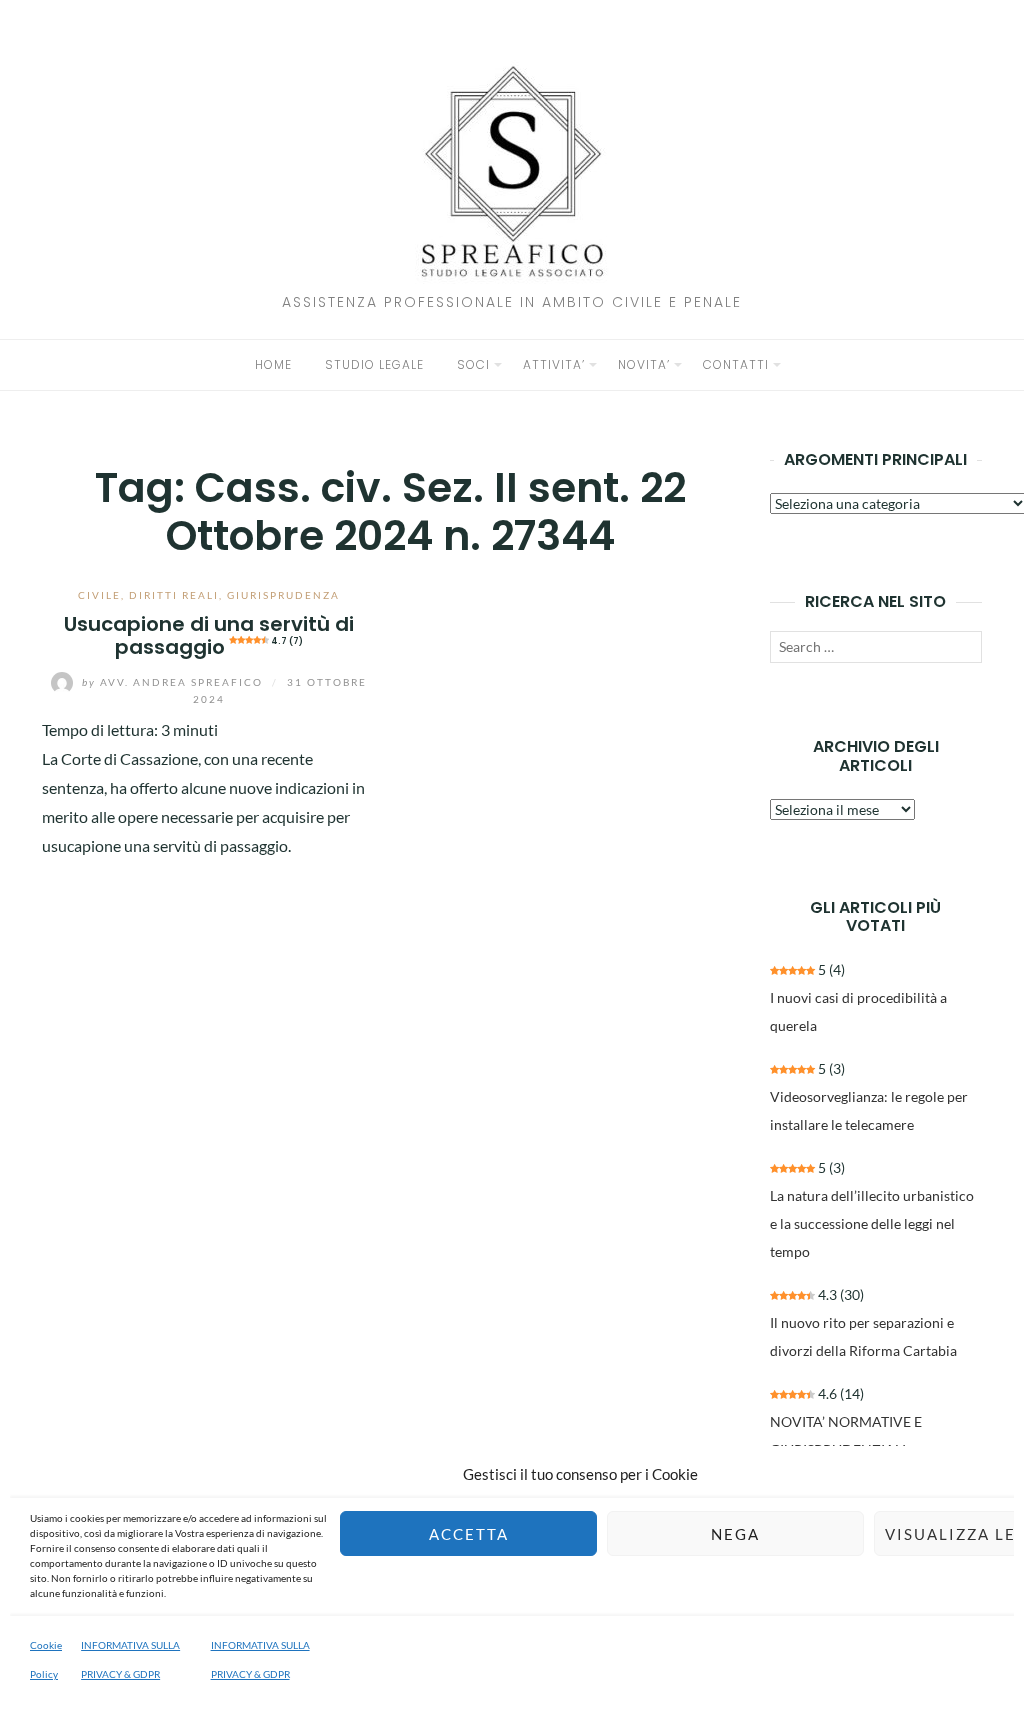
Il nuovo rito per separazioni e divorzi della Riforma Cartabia (863, 1336)
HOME (273, 364)
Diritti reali (174, 595)
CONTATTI (736, 364)
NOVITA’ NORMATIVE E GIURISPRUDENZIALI (846, 1435)
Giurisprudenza (283, 595)
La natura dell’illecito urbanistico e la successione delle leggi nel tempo (872, 1223)
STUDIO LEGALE (374, 364)
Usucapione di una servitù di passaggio (209, 635)
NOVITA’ (644, 364)
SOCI (473, 364)
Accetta (469, 1534)
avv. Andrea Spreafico (174, 682)
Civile (99, 595)
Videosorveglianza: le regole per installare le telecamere (869, 1110)
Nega (735, 1534)
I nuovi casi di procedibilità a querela (858, 1011)
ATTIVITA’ (554, 364)
